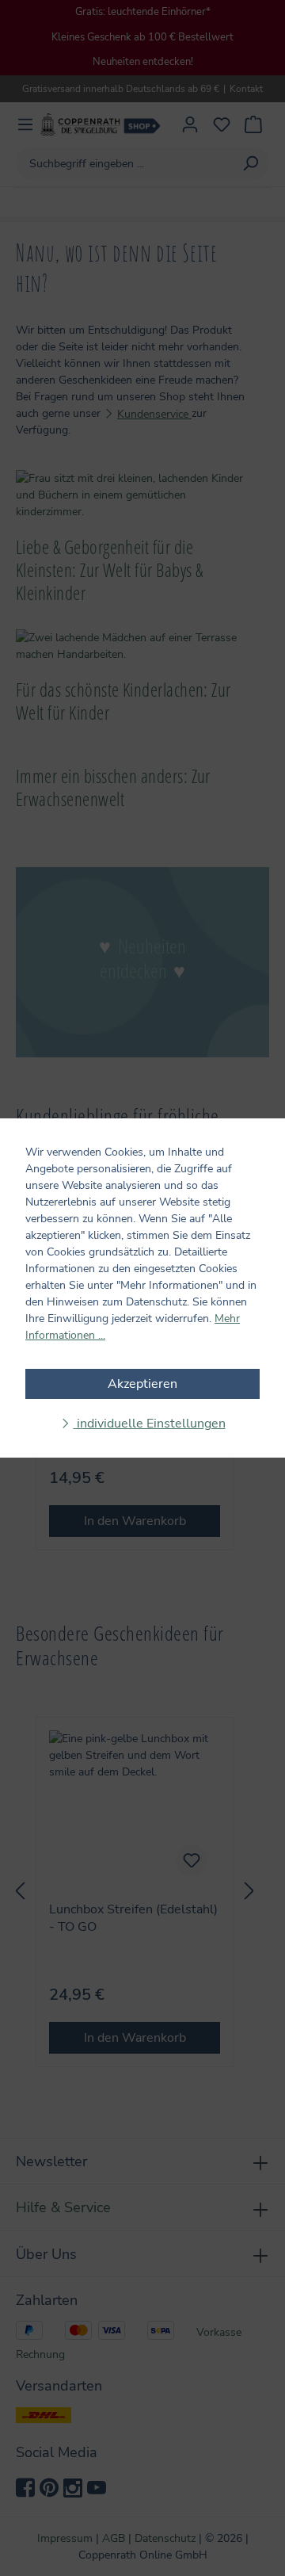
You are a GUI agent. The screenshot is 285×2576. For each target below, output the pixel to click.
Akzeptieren (142, 1384)
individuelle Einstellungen (150, 1424)
